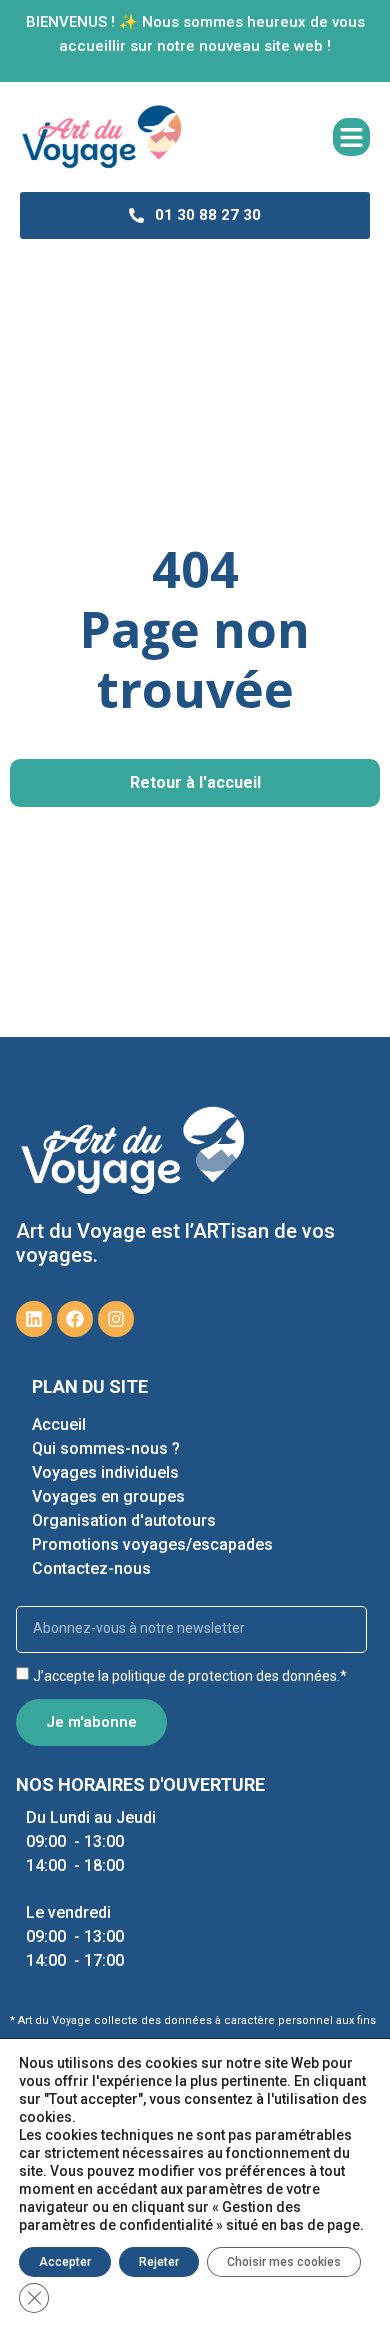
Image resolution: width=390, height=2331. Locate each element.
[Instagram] (116, 1319)
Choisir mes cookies (284, 2262)
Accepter (65, 2262)
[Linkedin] (34, 1319)
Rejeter (159, 2262)
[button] (352, 137)
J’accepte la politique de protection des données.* (190, 1676)
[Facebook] (75, 1319)
